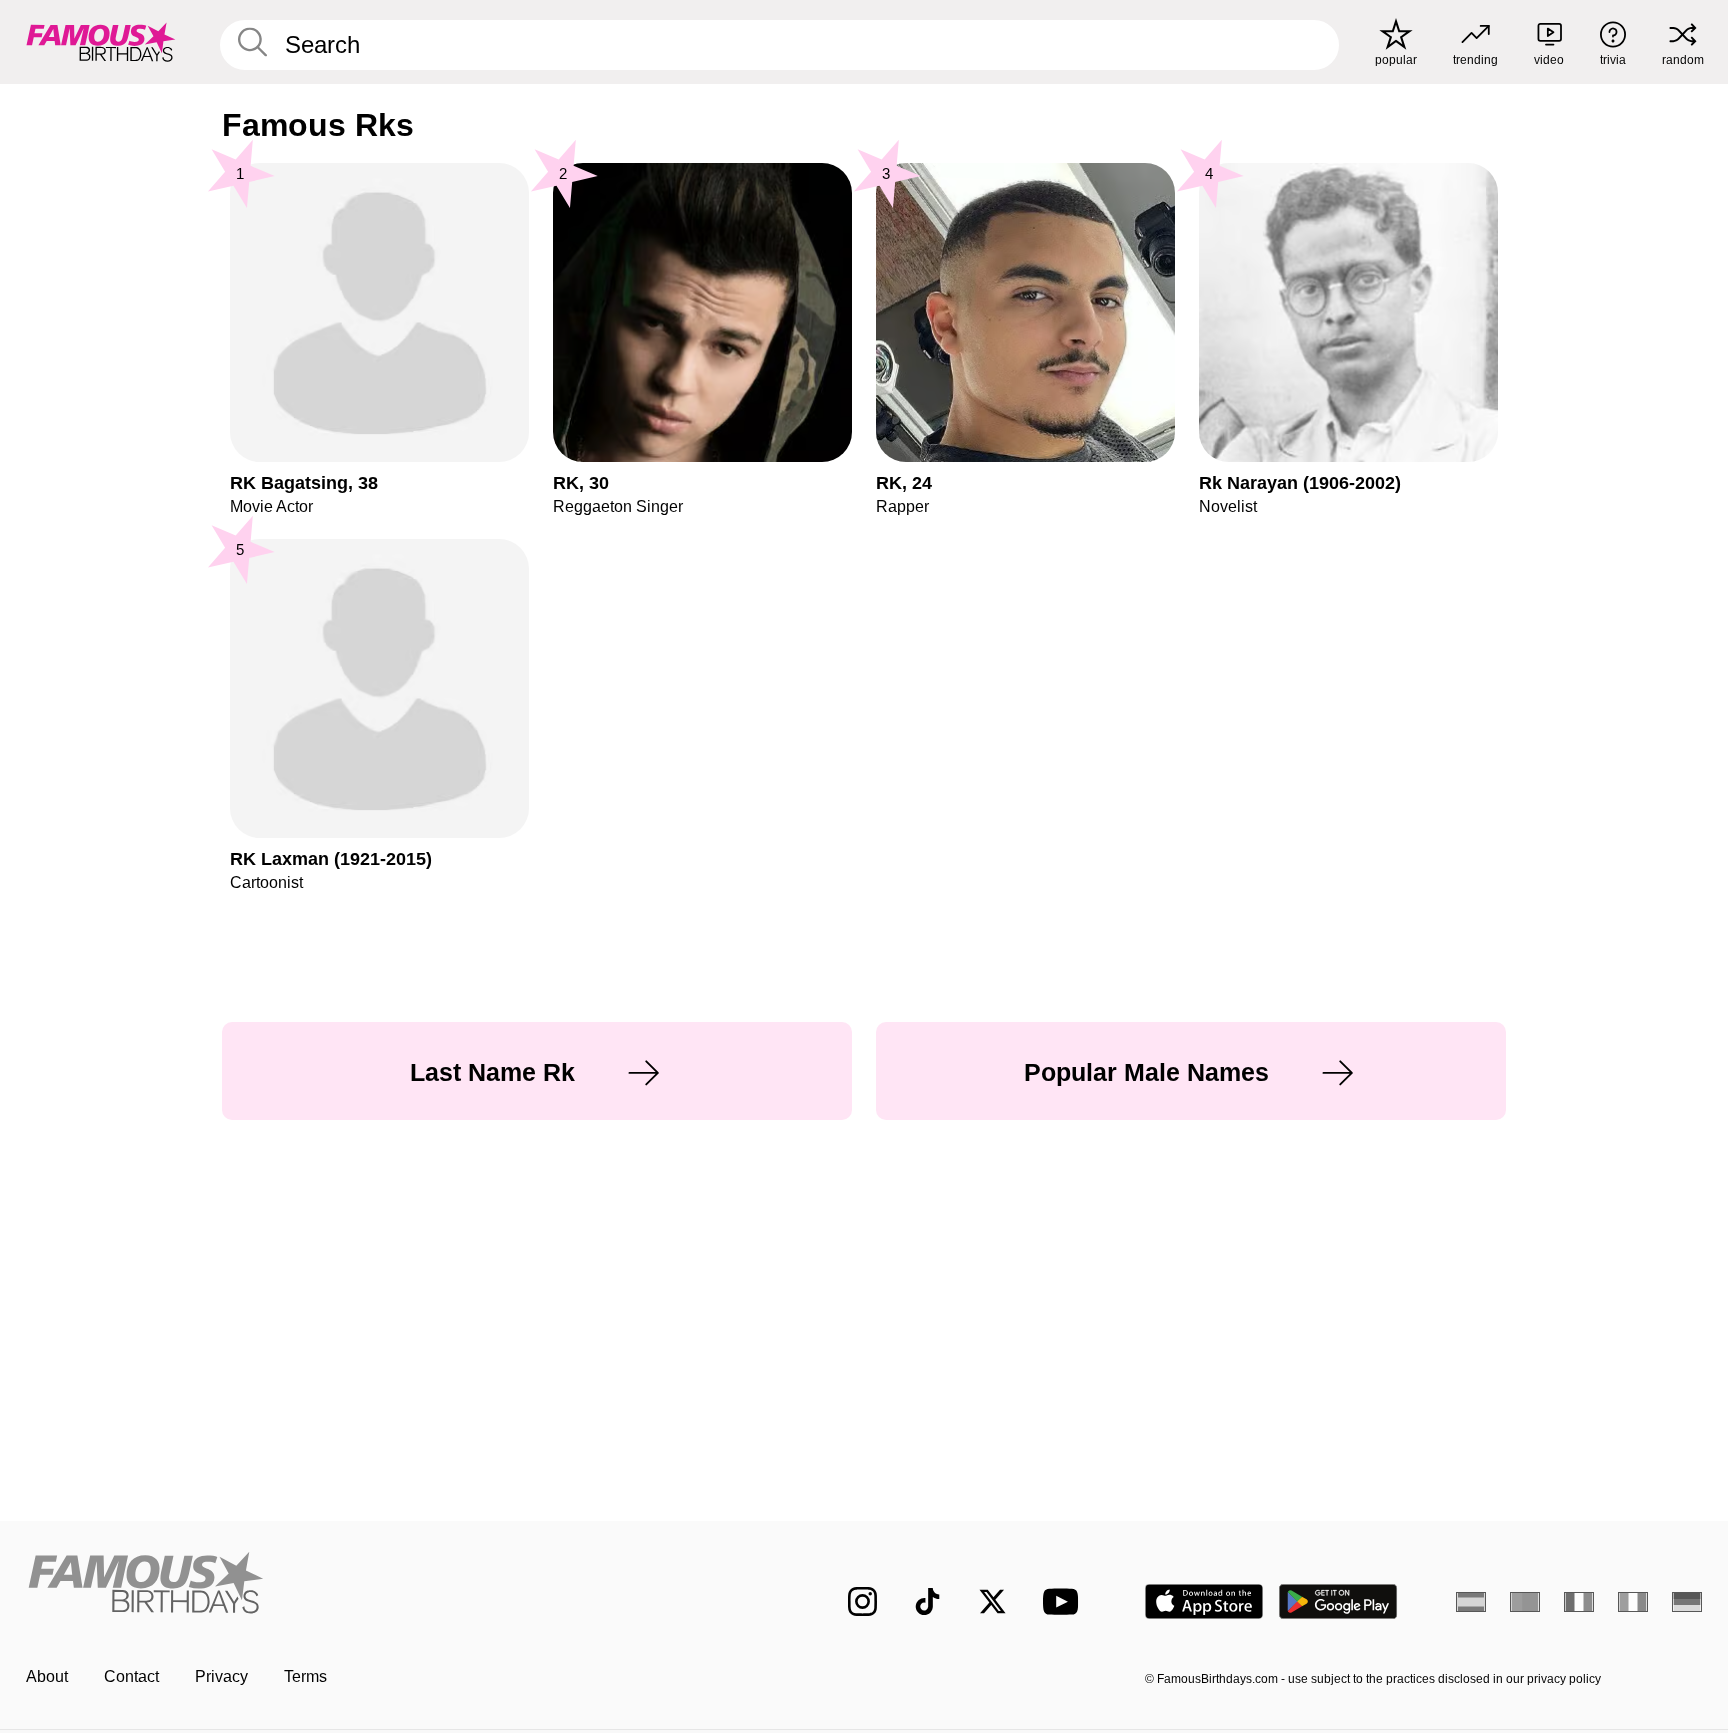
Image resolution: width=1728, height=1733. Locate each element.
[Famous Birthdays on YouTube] (1065, 1601)
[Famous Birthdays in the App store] (1204, 1601)
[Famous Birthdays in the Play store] (1338, 1601)
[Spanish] (1471, 1602)
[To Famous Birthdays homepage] (101, 42)
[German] (1687, 1602)
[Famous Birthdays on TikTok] (927, 1601)
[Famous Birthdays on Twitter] (992, 1601)
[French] (1579, 1602)
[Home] (396, 1585)
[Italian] (1633, 1602)
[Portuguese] (1525, 1602)
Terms (305, 1676)
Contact (131, 1676)
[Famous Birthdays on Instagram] (862, 1601)
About (47, 1676)
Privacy (221, 1676)
